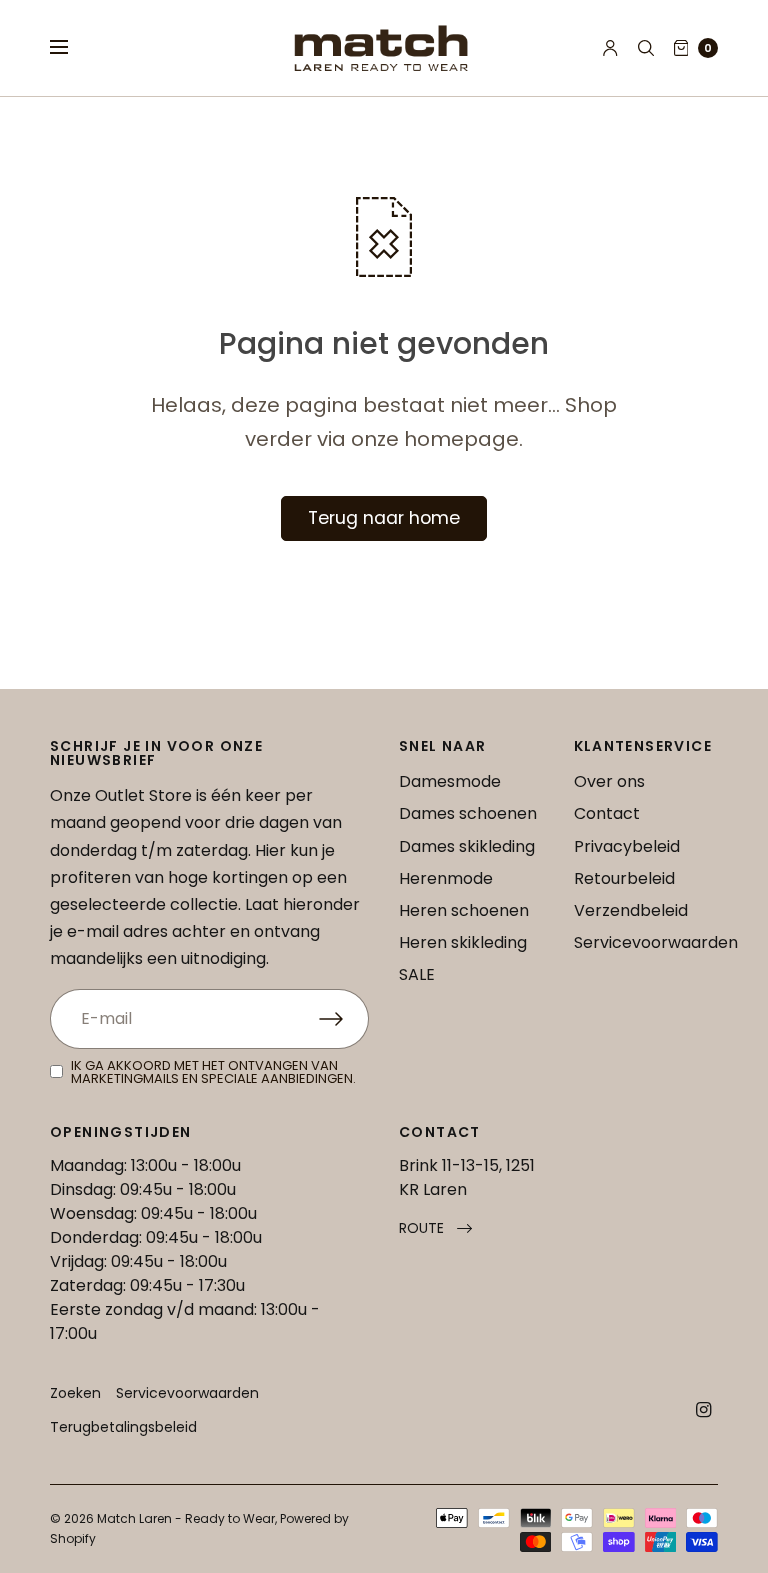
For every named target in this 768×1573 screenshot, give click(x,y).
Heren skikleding (463, 942)
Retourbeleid (624, 878)
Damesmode (450, 781)
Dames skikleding (467, 846)
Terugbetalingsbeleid (123, 1427)
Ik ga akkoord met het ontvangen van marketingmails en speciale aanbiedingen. (213, 1072)
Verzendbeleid (631, 910)
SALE (417, 974)
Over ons (609, 781)
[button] (435, 1228)
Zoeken (75, 1393)
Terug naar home (384, 518)
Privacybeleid (627, 846)
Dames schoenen (468, 813)
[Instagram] (704, 1410)
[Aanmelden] (344, 1019)
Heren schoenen (464, 910)
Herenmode (446, 878)
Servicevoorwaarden (656, 942)
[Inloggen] (610, 48)
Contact (607, 813)
